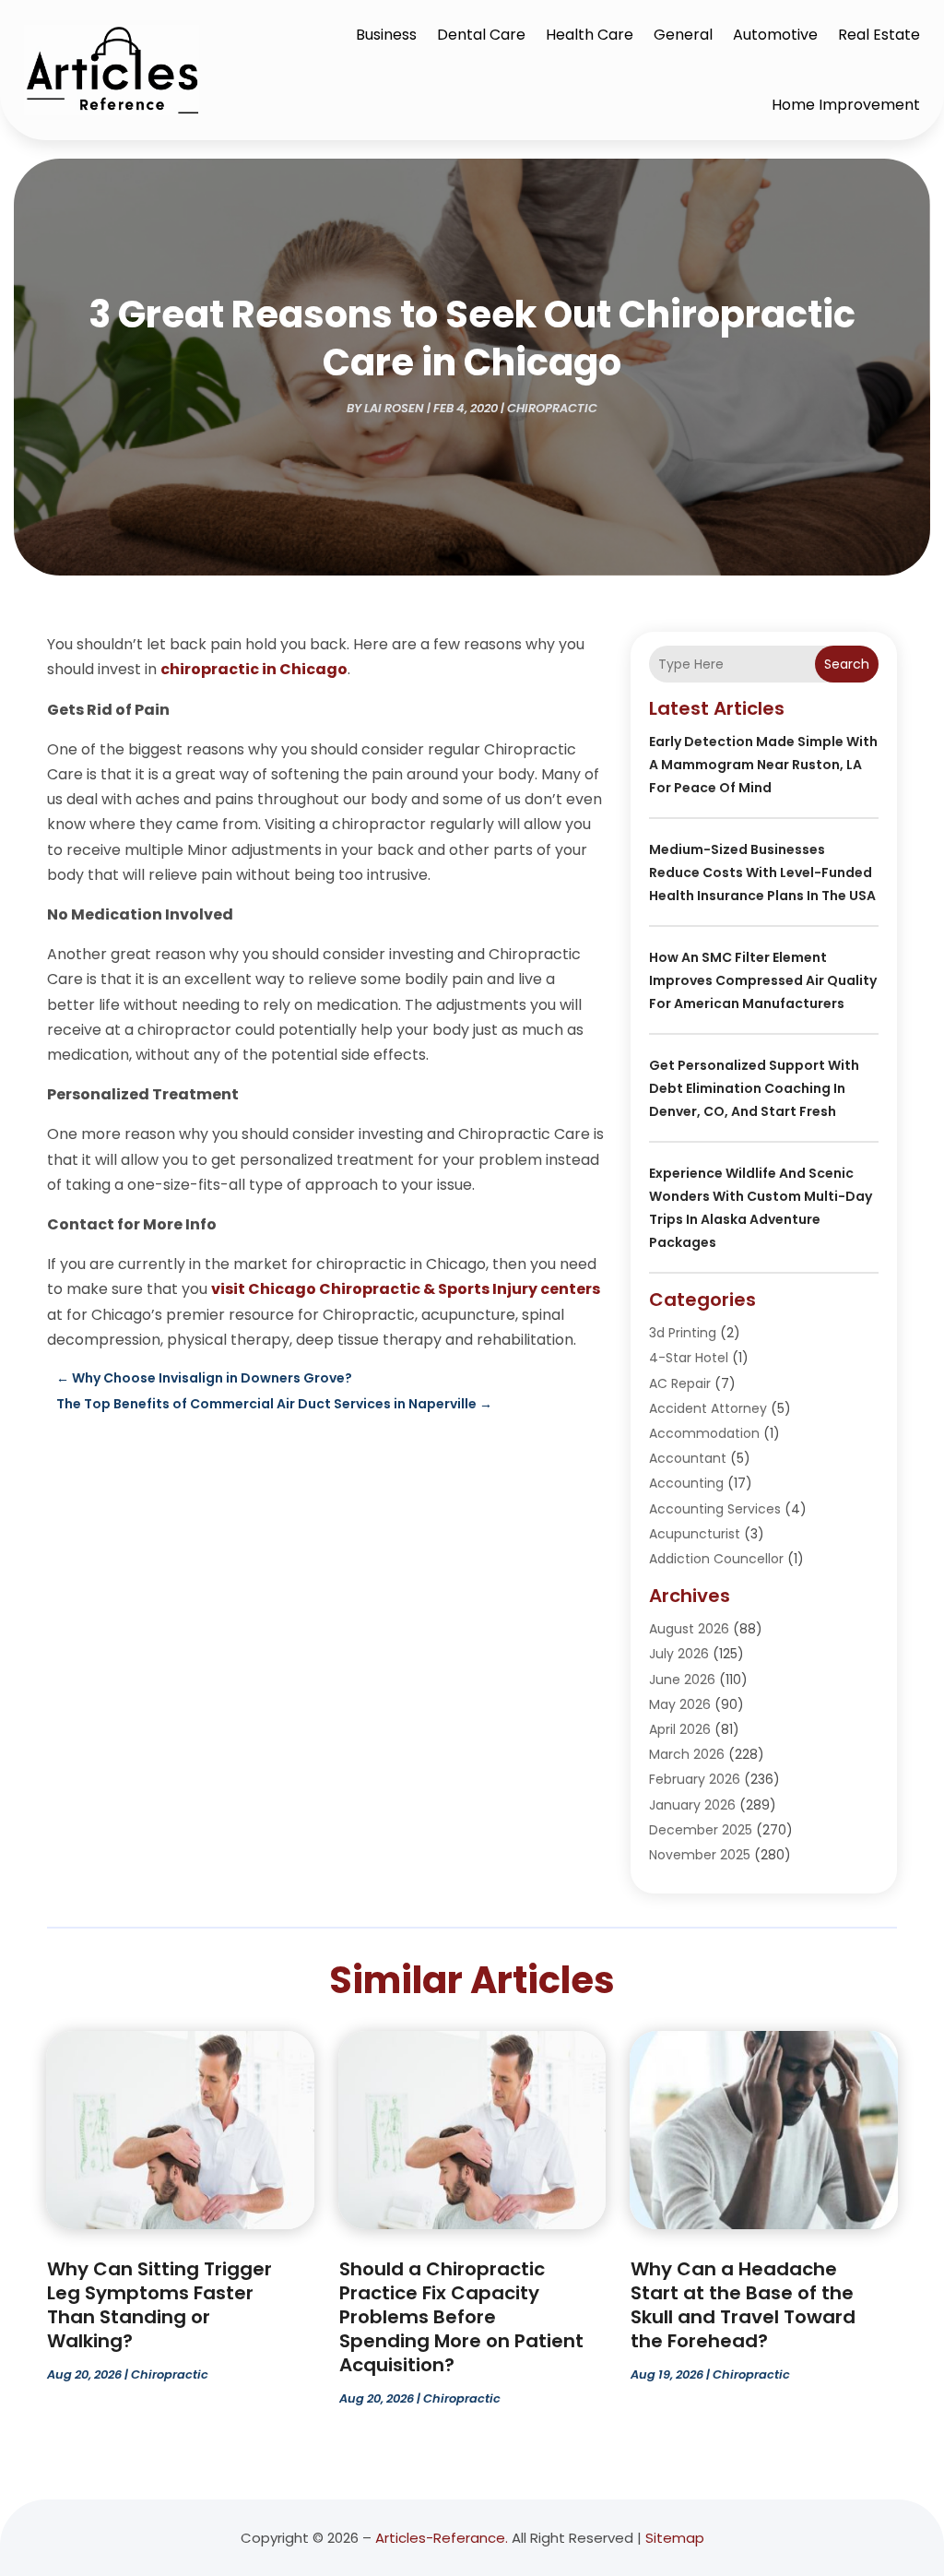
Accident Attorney (708, 1408)
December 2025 (701, 1830)
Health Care (590, 35)
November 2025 (700, 1855)
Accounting (686, 1483)
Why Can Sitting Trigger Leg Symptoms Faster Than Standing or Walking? (159, 2305)
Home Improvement (846, 105)
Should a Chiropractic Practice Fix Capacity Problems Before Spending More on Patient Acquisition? (461, 2317)
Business (386, 35)
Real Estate (879, 35)
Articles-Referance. (442, 2538)
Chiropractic (552, 408)
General (683, 35)
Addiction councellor (716, 1559)
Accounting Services (715, 1509)
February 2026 (695, 1779)
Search (847, 664)
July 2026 (679, 1654)
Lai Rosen (394, 408)
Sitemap (675, 2538)
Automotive (775, 35)
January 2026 (692, 1805)
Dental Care (481, 35)
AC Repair (680, 1383)
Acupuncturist (695, 1534)
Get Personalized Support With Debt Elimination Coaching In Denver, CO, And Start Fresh (754, 1088)
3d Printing (683, 1333)
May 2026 (680, 1704)
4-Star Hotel (689, 1358)
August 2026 (689, 1629)
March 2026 (687, 1754)
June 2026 (682, 1680)
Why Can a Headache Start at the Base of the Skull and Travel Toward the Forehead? (743, 2305)
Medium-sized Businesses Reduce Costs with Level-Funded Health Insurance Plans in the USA (762, 873)
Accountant (688, 1458)
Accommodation (704, 1433)
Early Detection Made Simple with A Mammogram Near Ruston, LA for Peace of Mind (763, 765)
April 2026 (680, 1729)
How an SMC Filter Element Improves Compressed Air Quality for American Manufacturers (763, 980)
